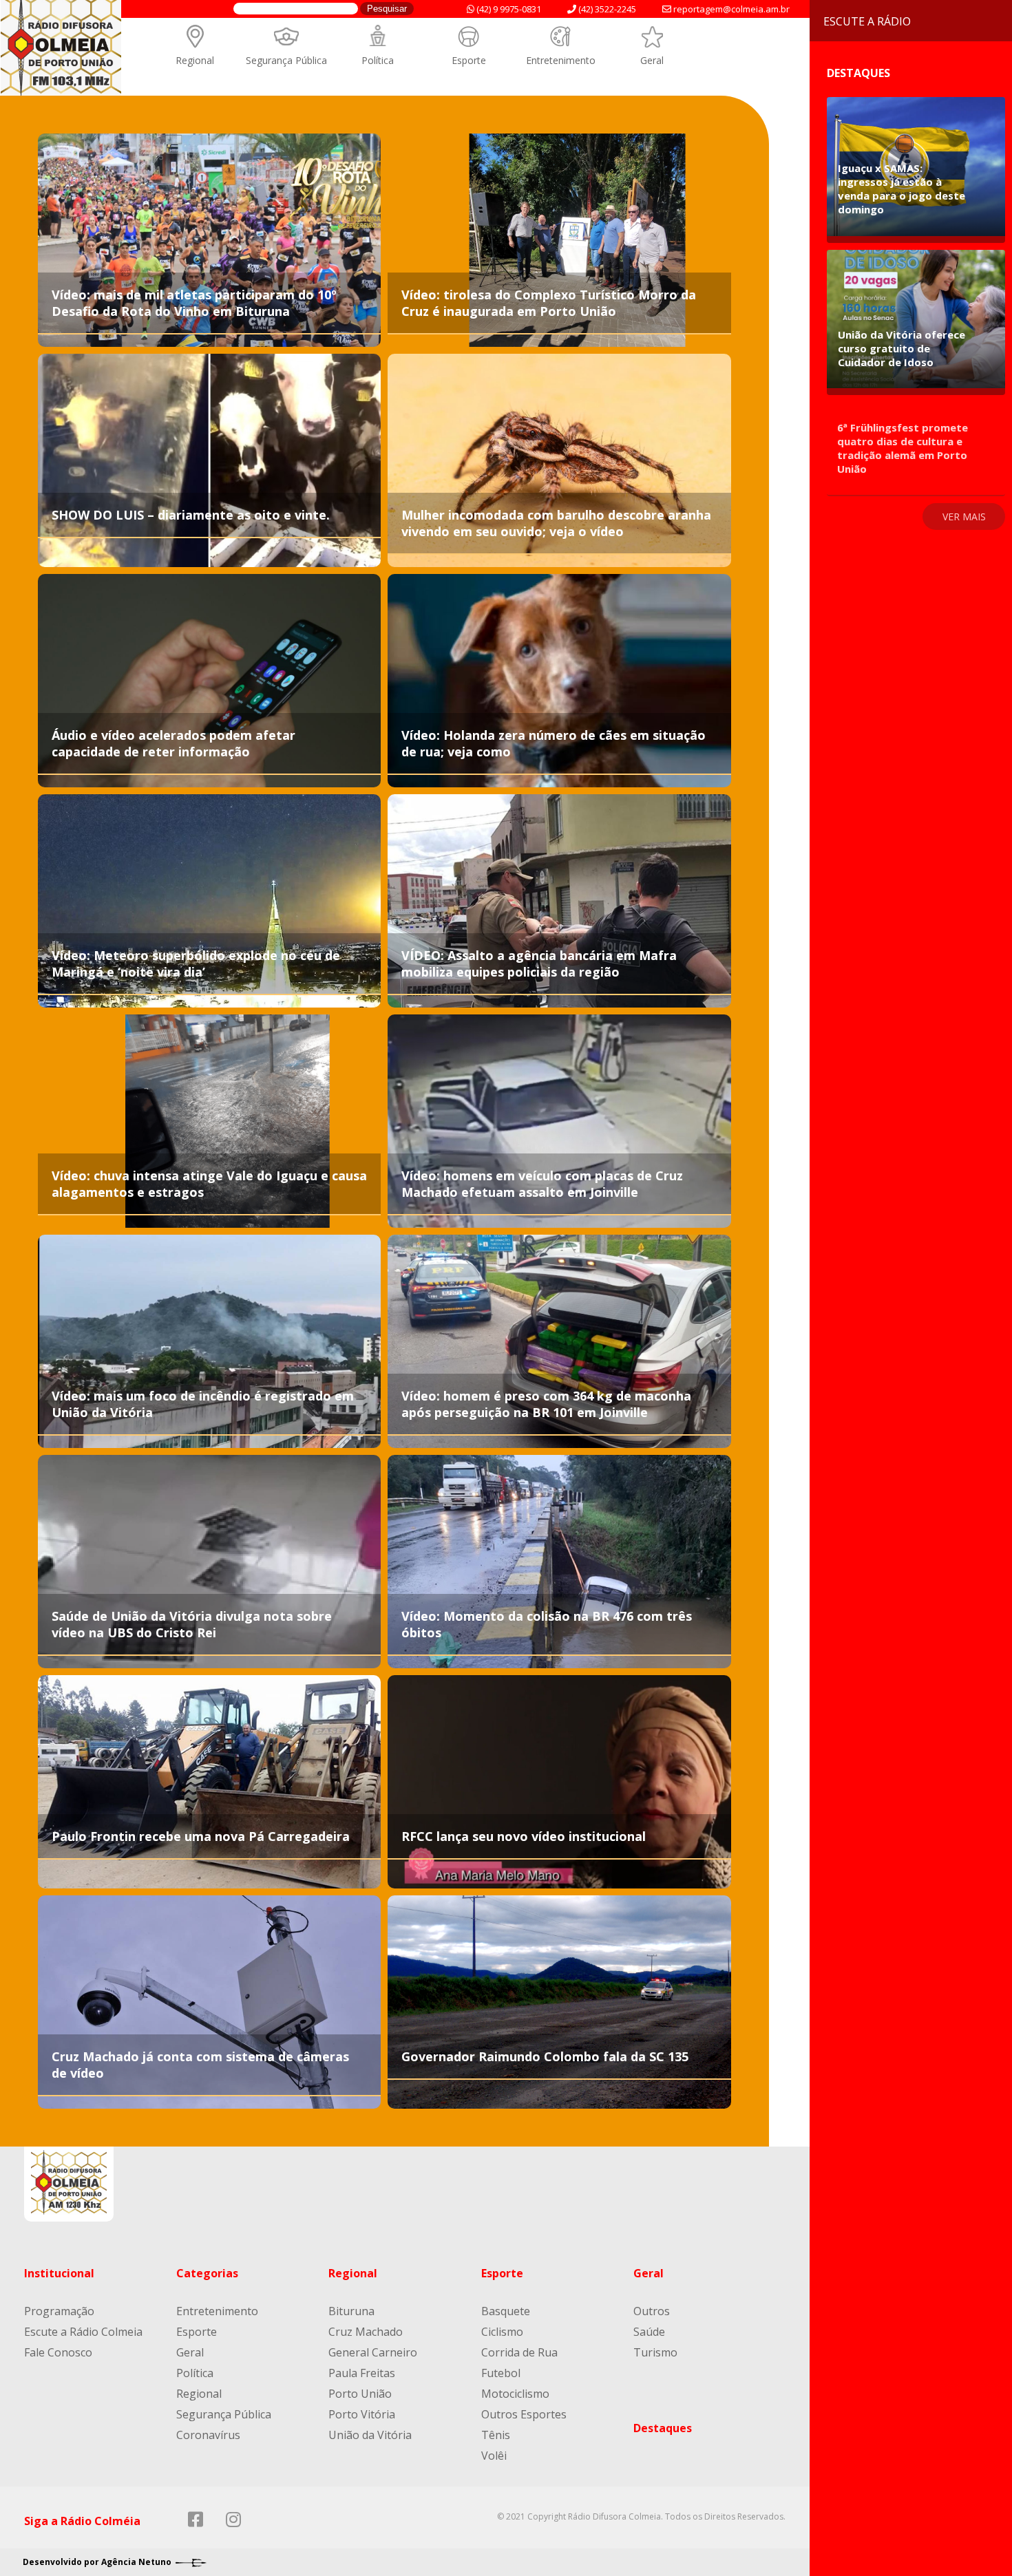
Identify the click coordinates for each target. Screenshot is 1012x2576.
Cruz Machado (366, 2332)
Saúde (649, 2332)
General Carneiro (373, 2352)
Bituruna (351, 2311)
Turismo (655, 2352)
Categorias (207, 2273)
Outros (652, 2311)
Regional (195, 60)
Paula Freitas (362, 2373)
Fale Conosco (58, 2352)
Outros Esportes (524, 2414)
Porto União (360, 2394)
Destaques (663, 2428)
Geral (652, 60)
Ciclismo (502, 2332)
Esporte (469, 60)
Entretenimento (561, 60)
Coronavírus (208, 2435)
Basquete (506, 2311)
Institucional (59, 2273)
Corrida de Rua (519, 2352)
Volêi (494, 2456)
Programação (59, 2311)
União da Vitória (370, 2435)
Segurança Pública (286, 60)
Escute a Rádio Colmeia (83, 2332)
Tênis (496, 2435)
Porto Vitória (362, 2414)
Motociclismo (515, 2394)
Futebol (501, 2373)
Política (378, 60)
